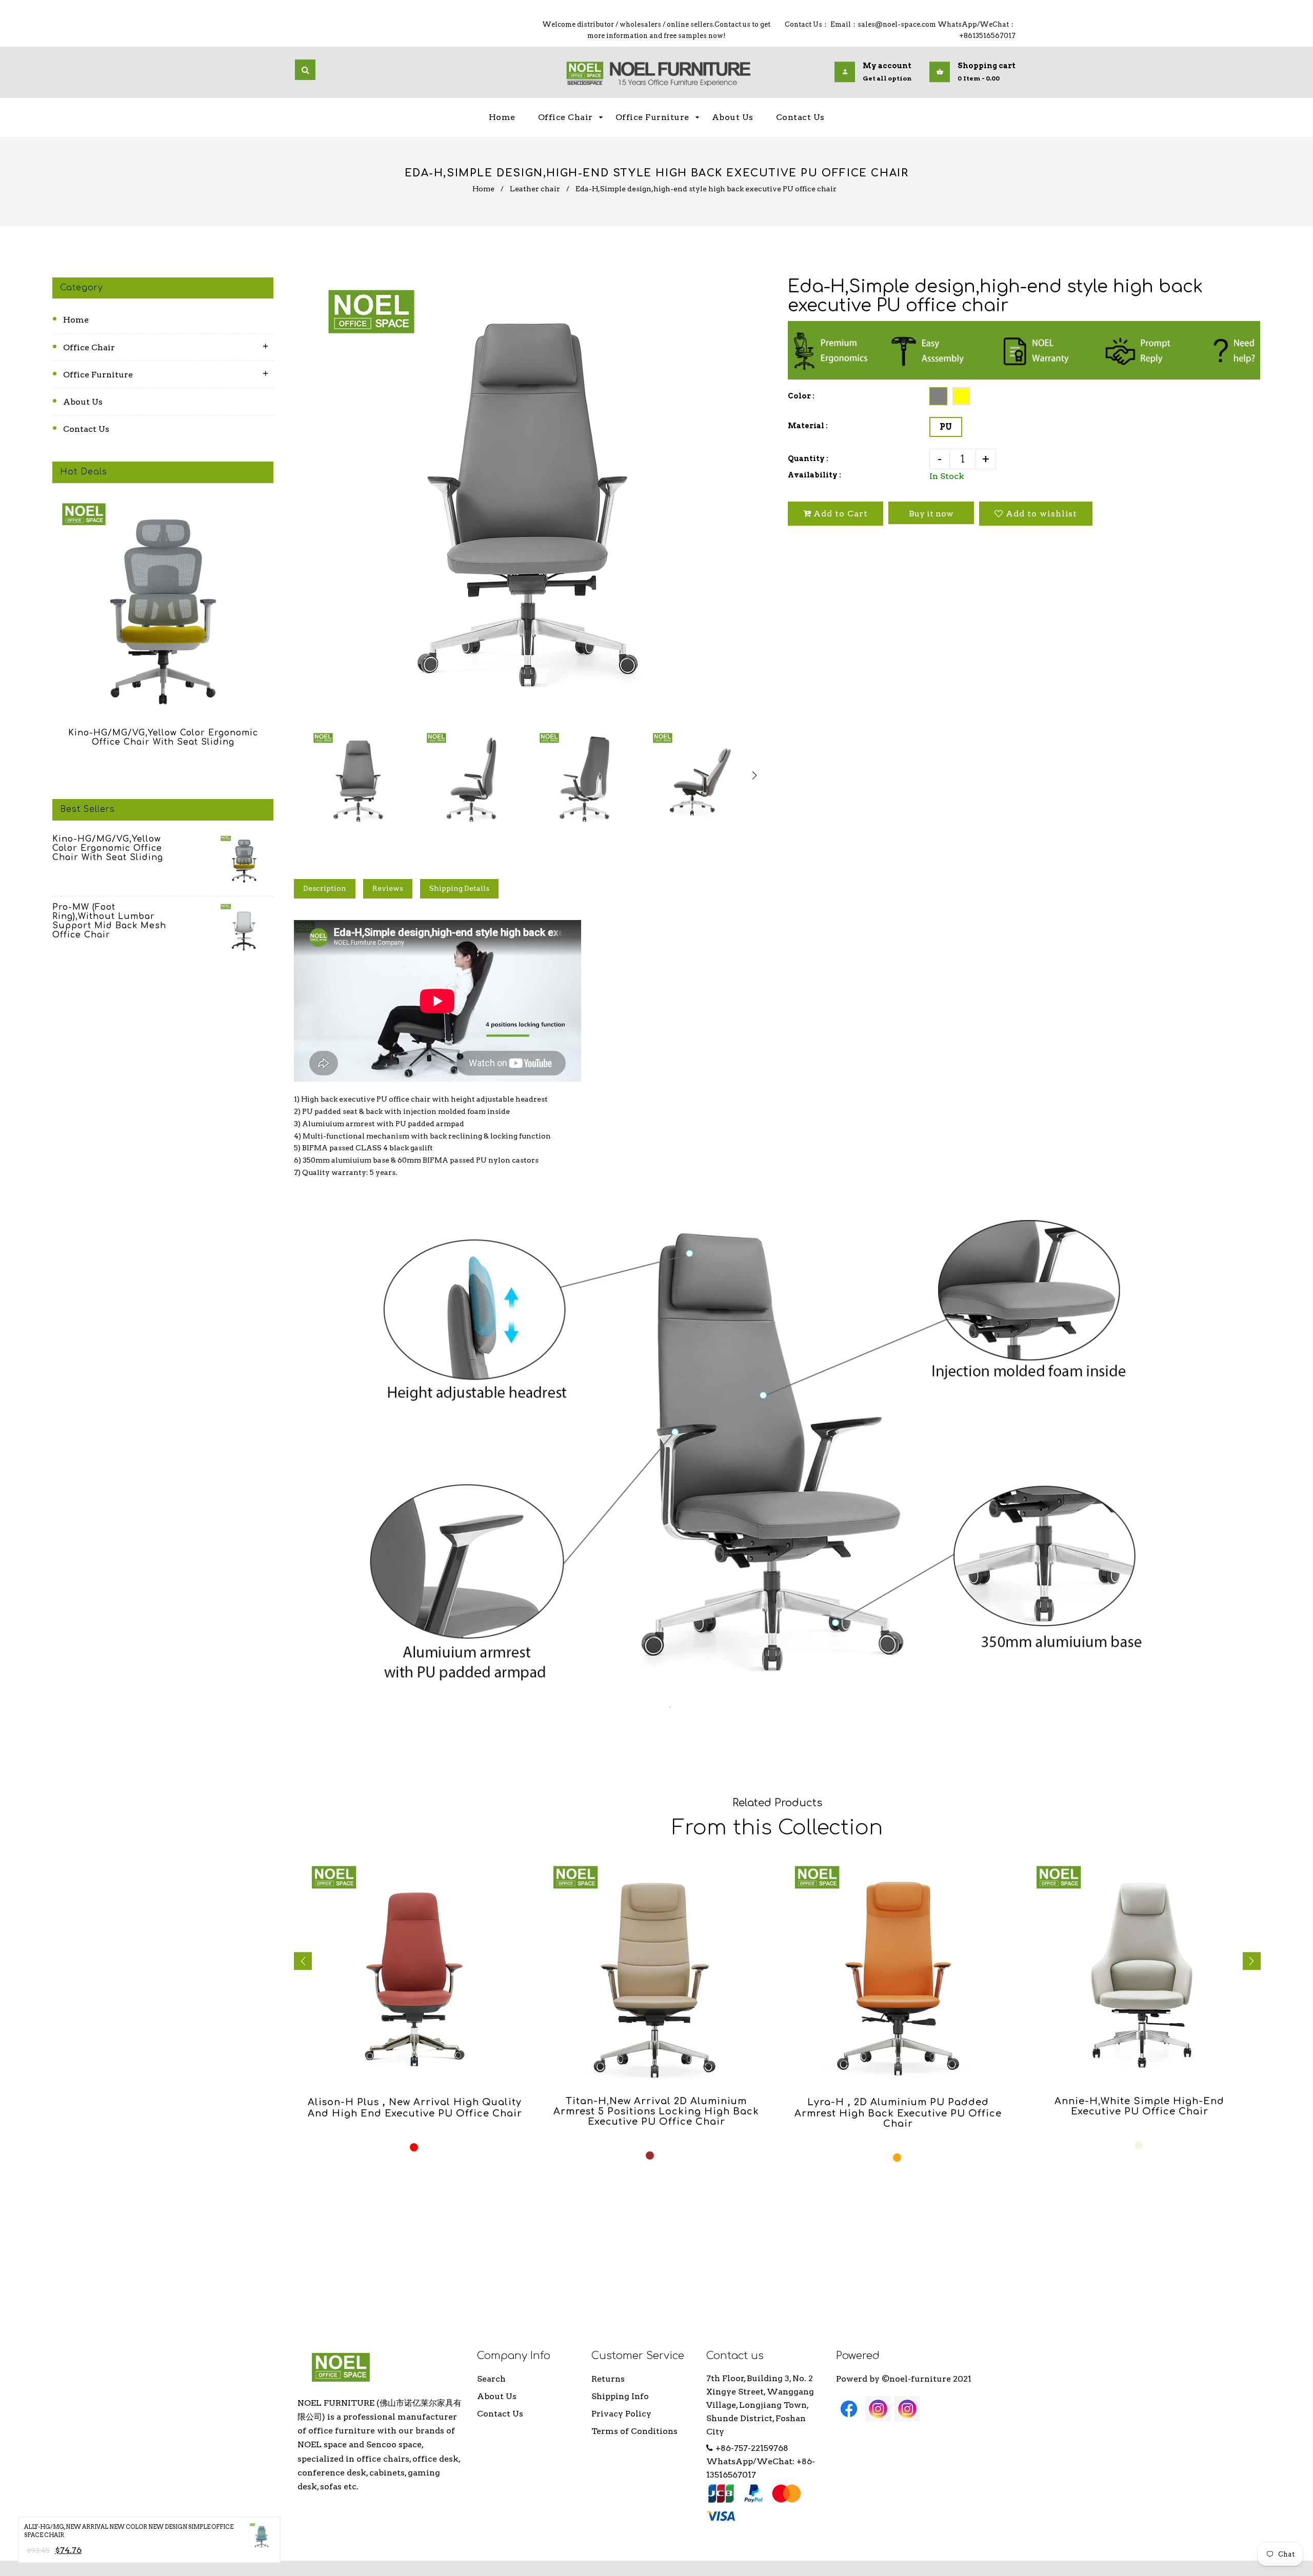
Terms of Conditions (634, 2431)
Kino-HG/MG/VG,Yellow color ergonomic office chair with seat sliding (163, 737)
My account (887, 66)
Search (491, 2379)
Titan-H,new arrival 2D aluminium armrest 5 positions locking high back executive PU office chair (656, 2111)
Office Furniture (98, 375)
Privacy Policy (621, 2414)
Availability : (814, 475)
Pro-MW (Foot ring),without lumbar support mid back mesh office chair (109, 921)
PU (946, 427)
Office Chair (89, 347)
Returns (608, 2379)
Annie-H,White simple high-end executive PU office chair (1139, 2106)
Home (483, 189)
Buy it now (931, 514)
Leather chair (535, 189)
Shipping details (459, 888)
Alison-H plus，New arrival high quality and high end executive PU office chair (415, 2108)
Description (325, 888)
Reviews (388, 888)
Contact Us (86, 429)
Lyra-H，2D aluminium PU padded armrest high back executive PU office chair (898, 2113)
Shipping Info (620, 2396)
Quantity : (808, 458)
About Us (83, 402)
